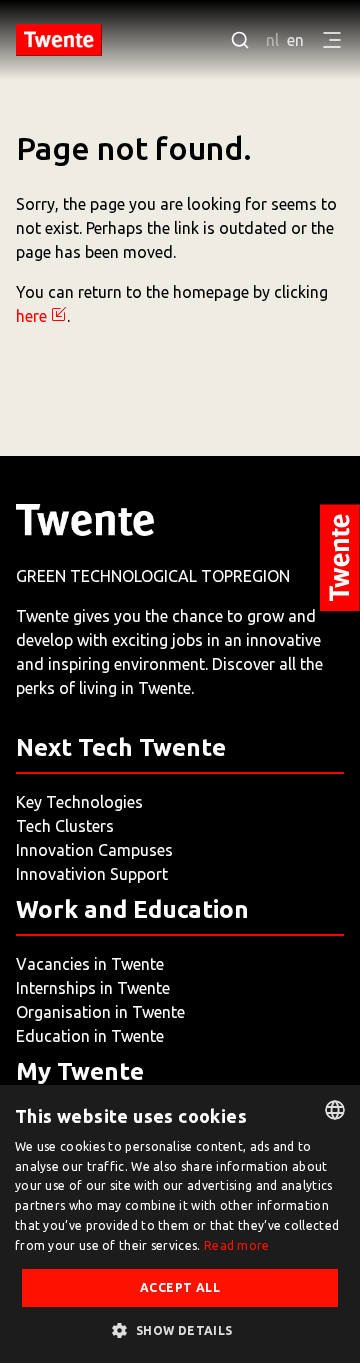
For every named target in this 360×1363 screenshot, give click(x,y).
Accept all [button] (180, 1287)
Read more (237, 1245)
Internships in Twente (93, 988)
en (295, 40)
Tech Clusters (65, 826)
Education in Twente (90, 1036)
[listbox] (335, 1110)
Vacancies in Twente (90, 964)
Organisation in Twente (100, 1012)
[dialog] (180, 1224)
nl (272, 40)
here (31, 316)
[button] (179, 1330)
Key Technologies (79, 802)
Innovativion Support (92, 874)
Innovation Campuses (94, 850)
